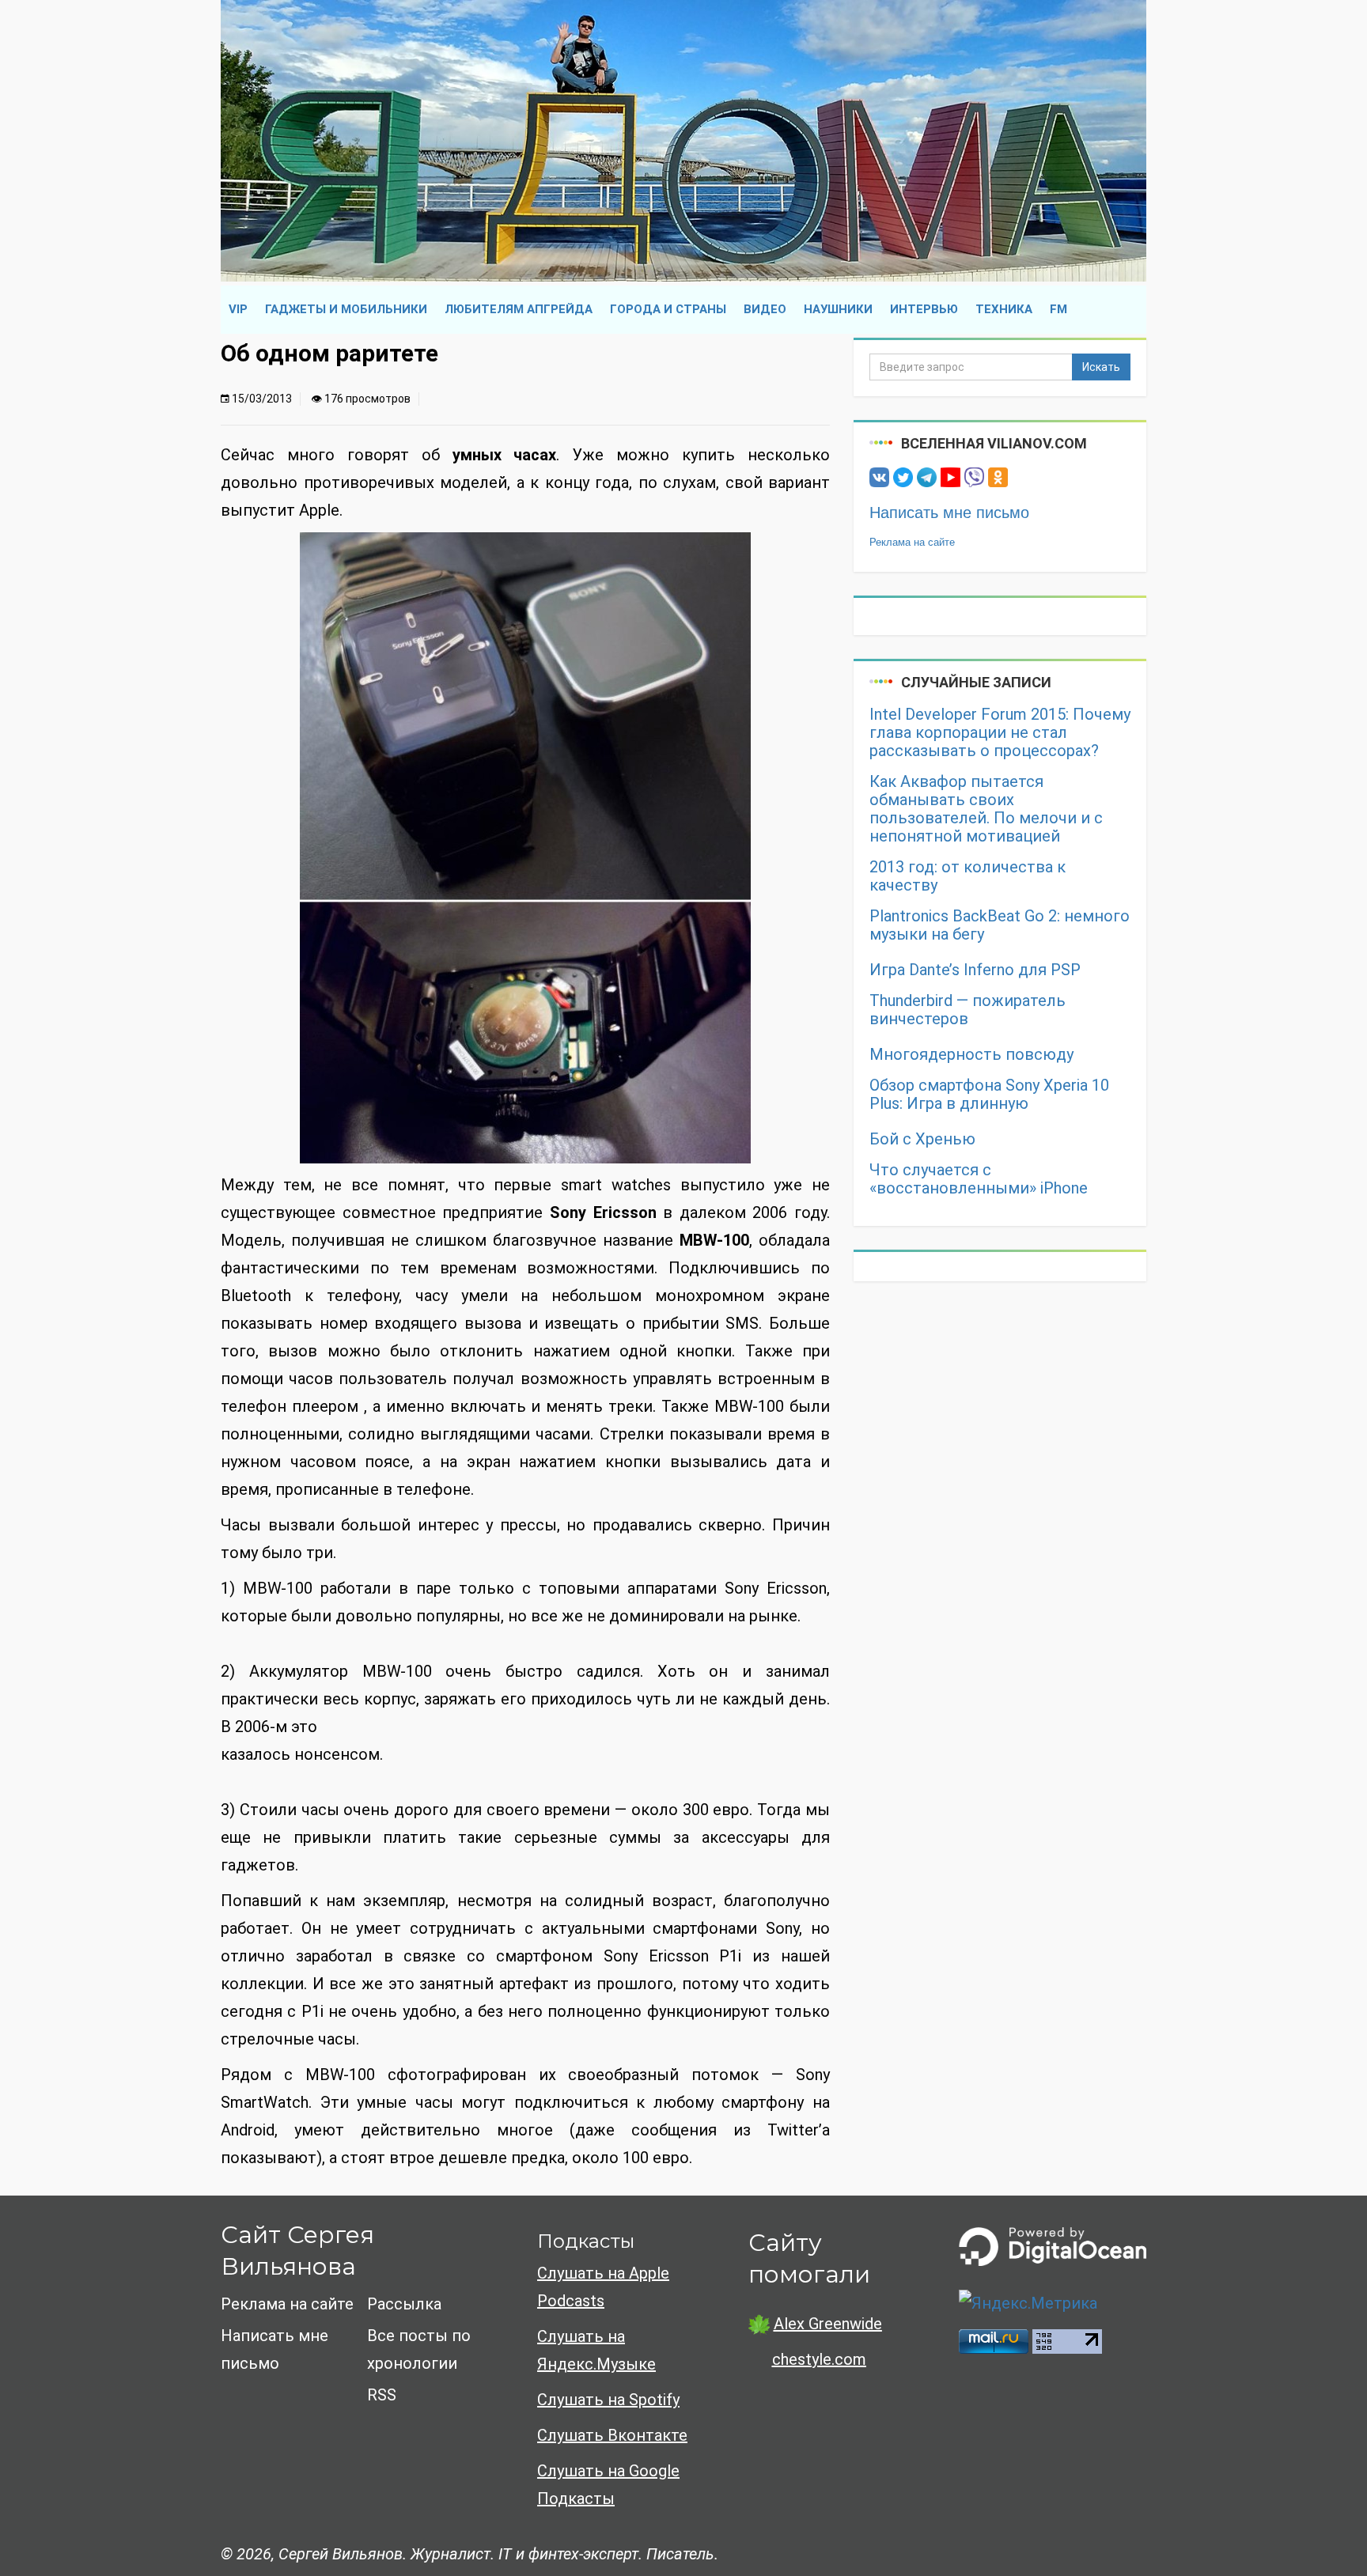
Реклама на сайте (912, 542)
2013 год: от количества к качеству (968, 876)
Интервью (924, 309)
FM (1058, 309)
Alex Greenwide (828, 2324)
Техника (1004, 309)
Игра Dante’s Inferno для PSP (975, 970)
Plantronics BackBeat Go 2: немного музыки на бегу (1000, 925)
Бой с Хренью (922, 1139)
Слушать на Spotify (608, 2400)
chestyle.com (819, 2359)
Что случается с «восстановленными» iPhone (979, 1179)
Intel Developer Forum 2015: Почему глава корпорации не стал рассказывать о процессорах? (1000, 733)
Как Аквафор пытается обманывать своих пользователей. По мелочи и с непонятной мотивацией (986, 809)
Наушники (838, 309)
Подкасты (586, 2241)
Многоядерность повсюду (971, 1055)
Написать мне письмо (949, 513)
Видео (765, 309)
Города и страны (668, 309)
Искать (1101, 367)
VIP (238, 309)
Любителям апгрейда (519, 309)
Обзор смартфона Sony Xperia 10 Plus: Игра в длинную (989, 1095)
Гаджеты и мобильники (346, 309)
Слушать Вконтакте (612, 2435)
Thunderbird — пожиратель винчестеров (968, 1010)
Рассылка (404, 2304)
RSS (382, 2395)
